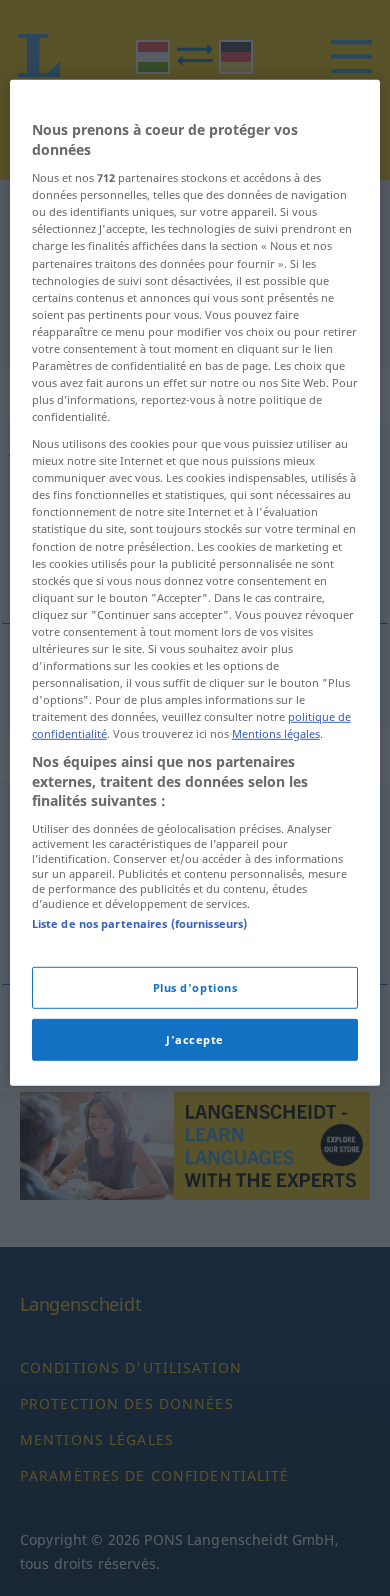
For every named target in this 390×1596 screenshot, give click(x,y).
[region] (195, 583)
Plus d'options (195, 987)
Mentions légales (276, 733)
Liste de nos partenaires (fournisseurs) (139, 923)
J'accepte (195, 1039)
